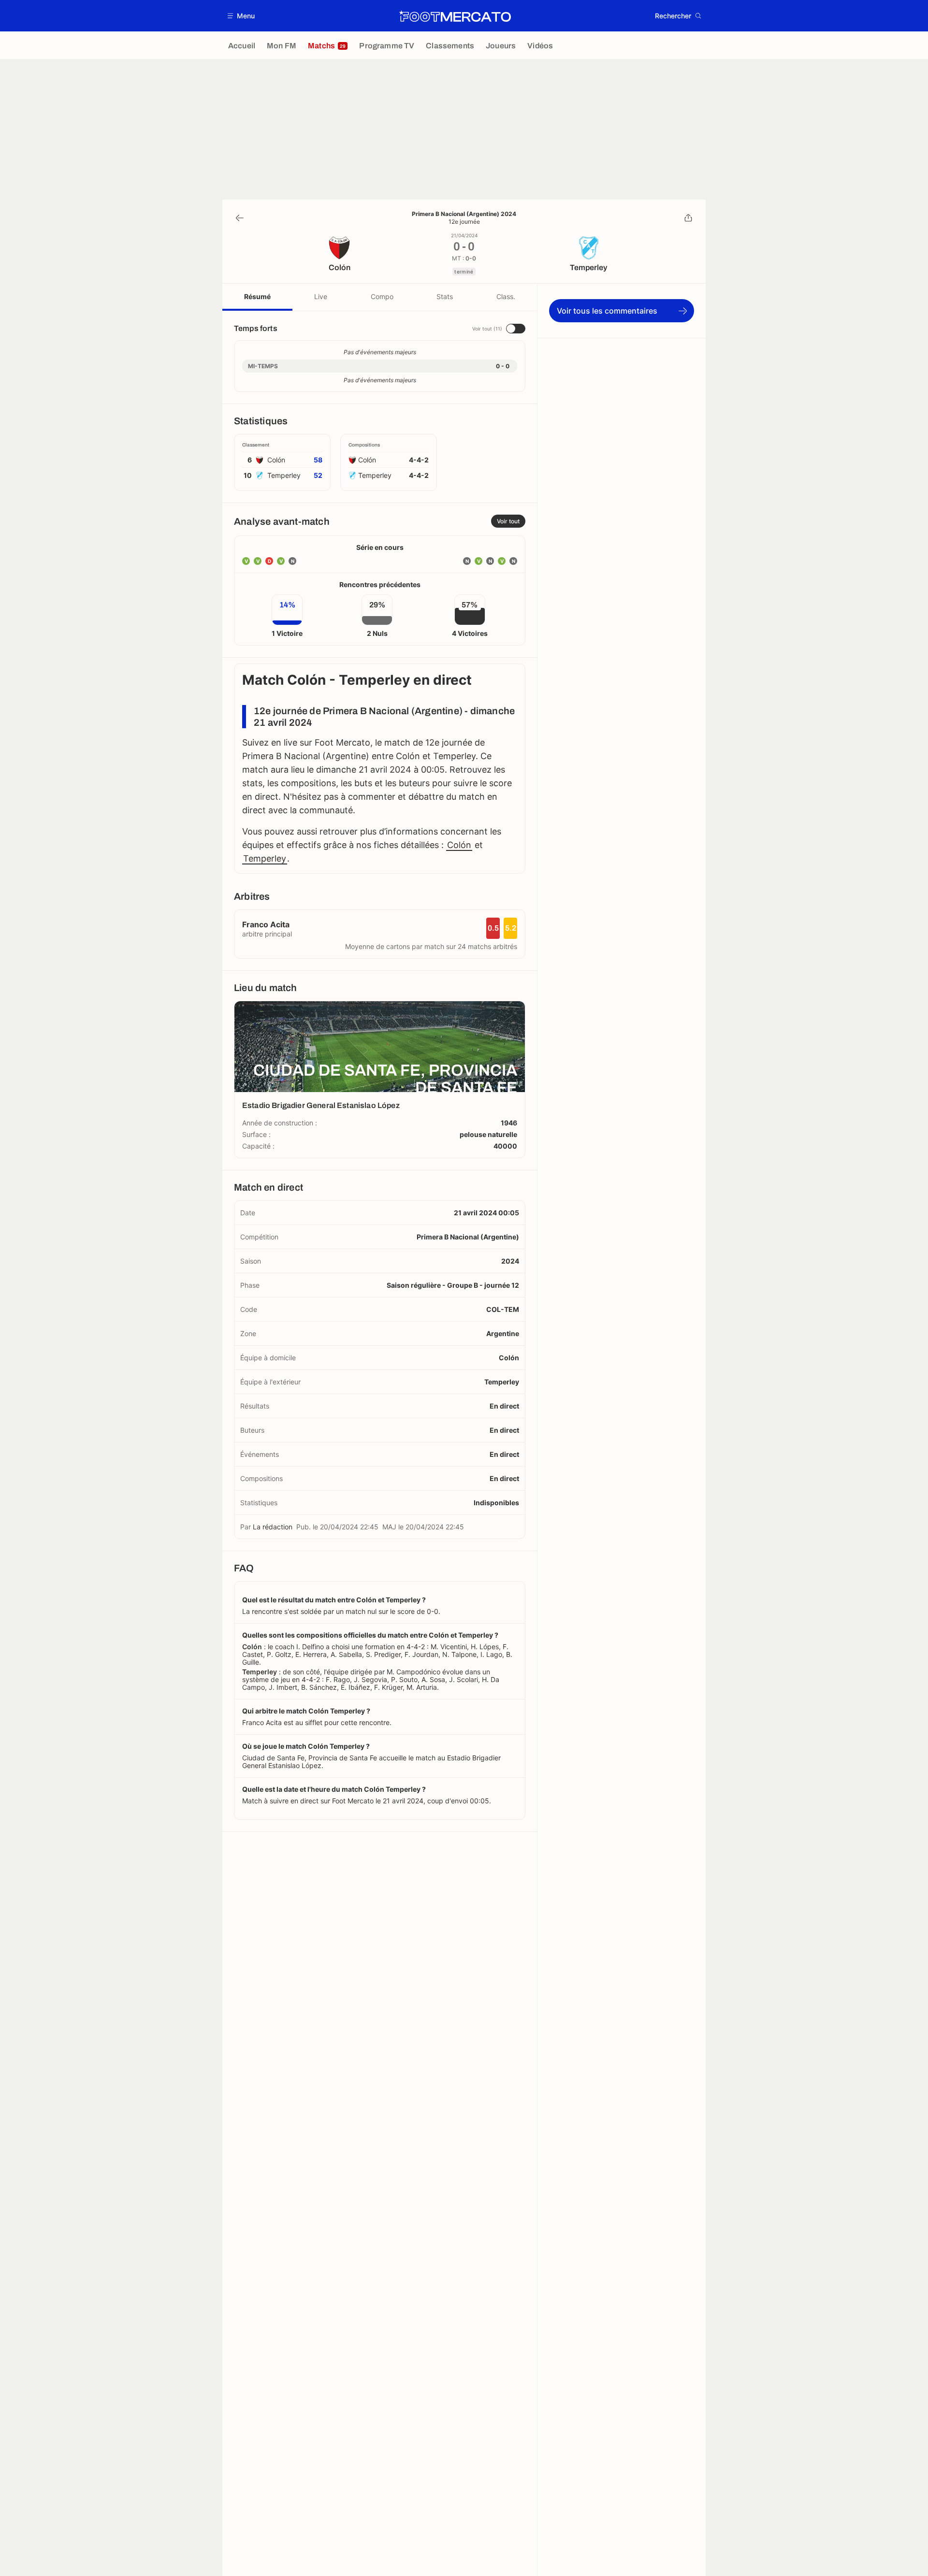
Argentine (503, 1333)
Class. (506, 296)
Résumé (257, 296)
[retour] (240, 218)
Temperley (265, 858)
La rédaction (273, 1527)
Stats (445, 296)
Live (321, 296)
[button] (241, 16)
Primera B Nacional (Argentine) (468, 1237)
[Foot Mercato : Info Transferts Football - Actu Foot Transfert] (455, 16)
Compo (382, 296)
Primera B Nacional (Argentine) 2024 (464, 214)
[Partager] (688, 218)
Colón (459, 845)
